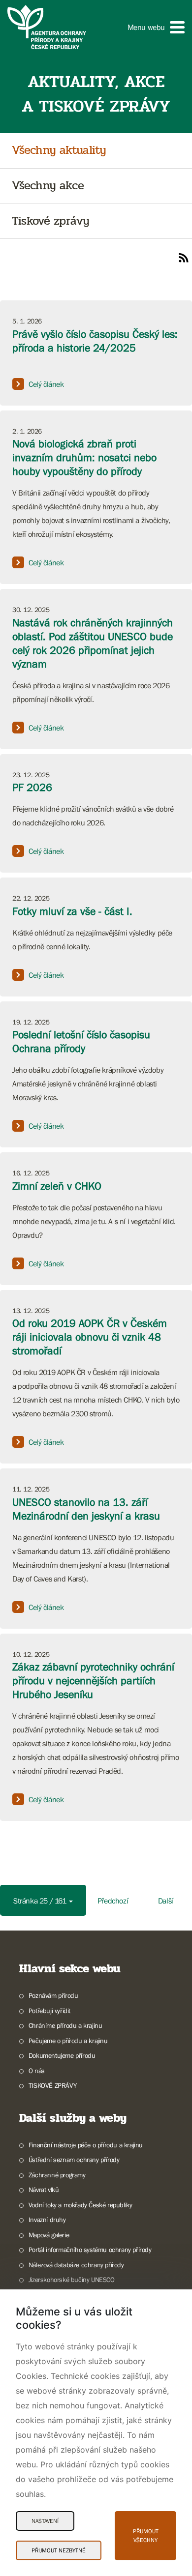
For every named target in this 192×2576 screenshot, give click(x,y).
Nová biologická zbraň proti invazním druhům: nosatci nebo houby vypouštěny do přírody (84, 457)
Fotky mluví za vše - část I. (72, 911)
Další (166, 1901)
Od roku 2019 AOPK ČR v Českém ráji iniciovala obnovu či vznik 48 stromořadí (90, 1337)
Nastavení (45, 2521)
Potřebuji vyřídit (49, 2011)
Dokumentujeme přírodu (62, 2055)
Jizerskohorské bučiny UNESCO (72, 2280)
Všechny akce (48, 186)
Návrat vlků (44, 2190)
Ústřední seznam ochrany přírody (74, 2160)
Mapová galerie (49, 2235)
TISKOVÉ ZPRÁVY (52, 2085)
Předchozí (113, 1901)
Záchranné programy (57, 2175)
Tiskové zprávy (50, 221)
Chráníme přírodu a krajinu (65, 2025)
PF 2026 (32, 787)
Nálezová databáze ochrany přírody (76, 2265)
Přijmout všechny (146, 2536)
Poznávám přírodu (53, 1995)
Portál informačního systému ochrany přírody (90, 2250)
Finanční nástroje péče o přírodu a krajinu (86, 2145)
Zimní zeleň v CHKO (57, 1186)
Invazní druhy (47, 2220)
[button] (156, 27)
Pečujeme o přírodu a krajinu (68, 2041)
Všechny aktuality (59, 151)
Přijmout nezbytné (59, 2550)
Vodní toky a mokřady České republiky (80, 2205)
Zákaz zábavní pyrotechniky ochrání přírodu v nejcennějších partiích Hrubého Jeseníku (93, 1681)
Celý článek (46, 384)
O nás (37, 2071)
